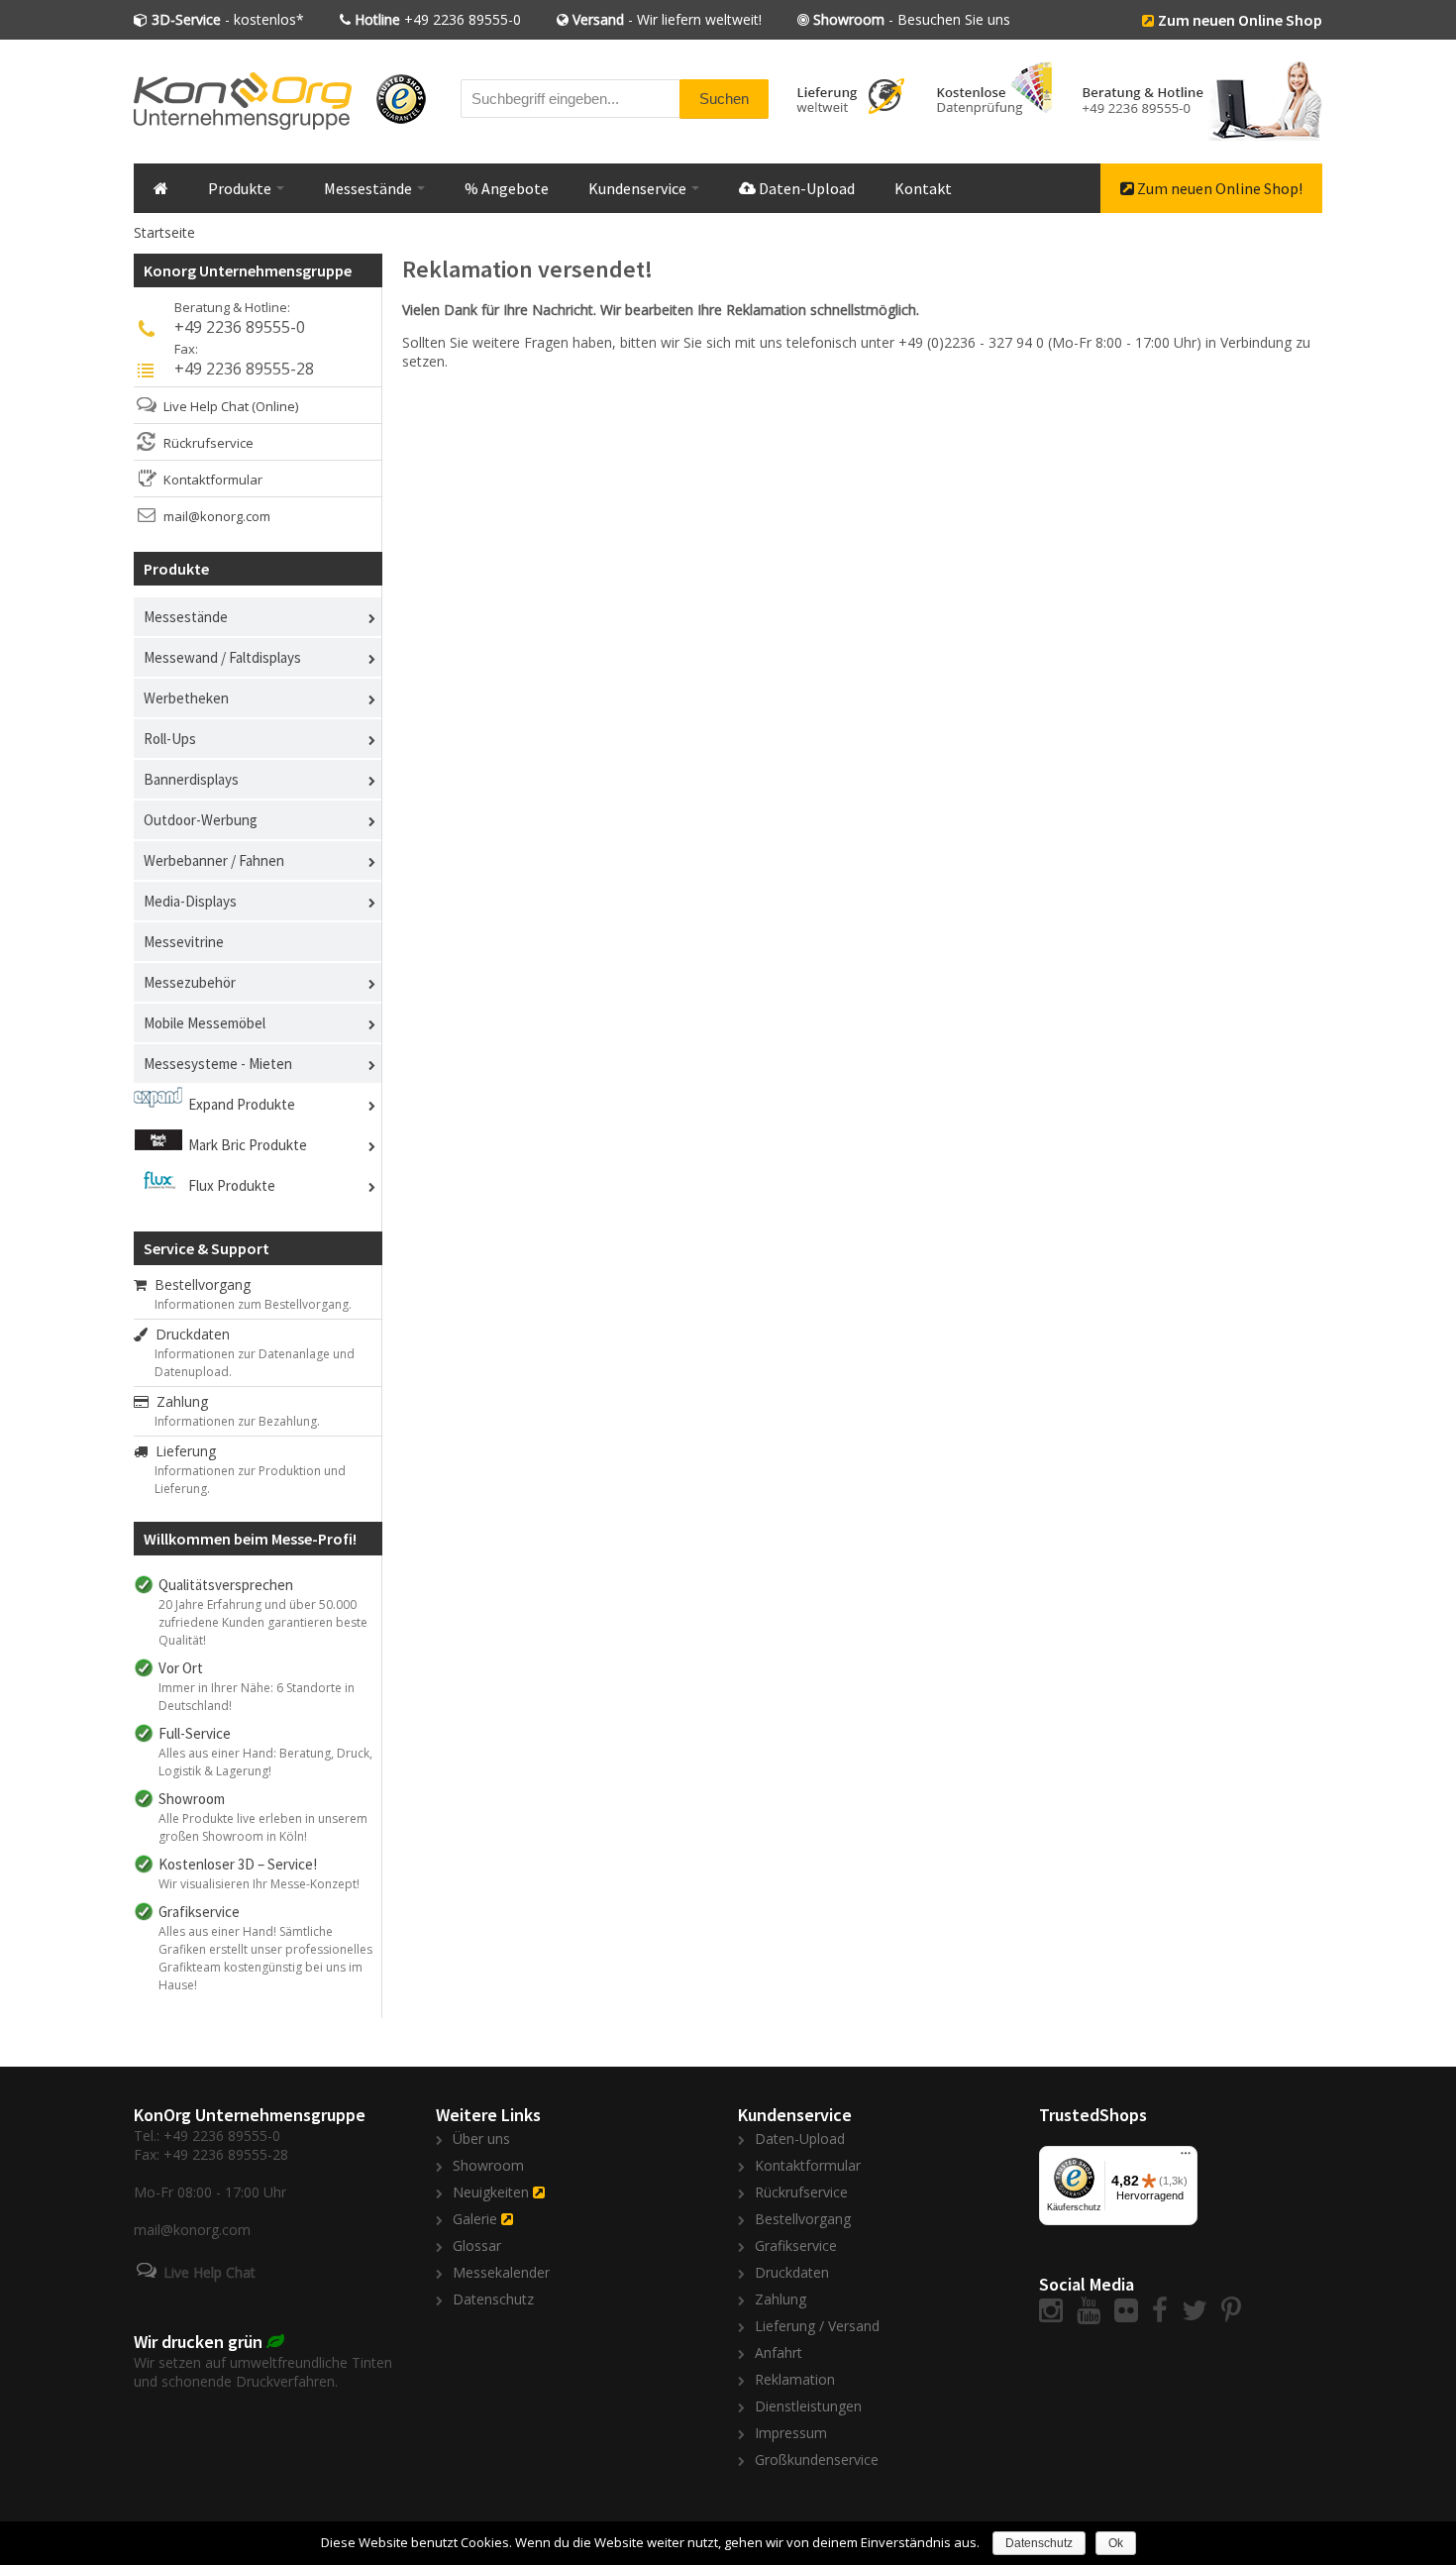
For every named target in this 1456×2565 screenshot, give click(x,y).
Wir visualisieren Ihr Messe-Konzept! (259, 1884)
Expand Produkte (242, 1104)
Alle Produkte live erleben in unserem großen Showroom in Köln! (263, 1827)
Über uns (481, 2138)
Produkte (241, 188)
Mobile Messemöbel (205, 1023)
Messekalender (501, 2272)
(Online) (275, 406)
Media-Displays (190, 901)
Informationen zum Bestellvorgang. (253, 1304)
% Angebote (507, 188)
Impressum (791, 2433)
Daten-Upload (805, 188)
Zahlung (178, 1401)
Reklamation (795, 2379)
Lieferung (182, 1451)
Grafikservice (796, 2245)
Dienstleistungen (808, 2406)
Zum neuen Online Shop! (1218, 188)
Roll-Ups (170, 739)
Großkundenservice (817, 2459)
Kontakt (923, 188)
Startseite (164, 232)
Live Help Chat (206, 406)
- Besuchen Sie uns (912, 19)
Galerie (475, 2219)
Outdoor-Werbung (201, 820)
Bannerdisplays (191, 779)
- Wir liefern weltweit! (667, 19)
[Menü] (1186, 2158)
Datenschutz (493, 2299)
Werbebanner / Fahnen (214, 860)
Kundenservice (639, 188)
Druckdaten (189, 1334)
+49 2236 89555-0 (438, 19)
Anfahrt (779, 2352)
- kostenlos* (228, 19)
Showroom (488, 2165)
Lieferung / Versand (817, 2326)
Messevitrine (184, 942)
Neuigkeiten (491, 2192)
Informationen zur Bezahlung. (237, 1421)
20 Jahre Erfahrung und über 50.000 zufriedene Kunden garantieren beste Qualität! (263, 1622)
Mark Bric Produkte (248, 1145)
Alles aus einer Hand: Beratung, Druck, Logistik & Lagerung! (265, 1762)
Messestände (369, 188)
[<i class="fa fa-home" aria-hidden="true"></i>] (161, 188)
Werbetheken (186, 698)
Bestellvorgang (199, 1284)
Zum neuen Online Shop (1240, 20)
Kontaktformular (213, 480)
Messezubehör (190, 982)
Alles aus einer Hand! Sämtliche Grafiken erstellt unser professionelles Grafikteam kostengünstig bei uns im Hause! (265, 1958)
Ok (1116, 2543)
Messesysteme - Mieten (218, 1064)
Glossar (477, 2245)
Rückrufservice (208, 443)
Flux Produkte (232, 1185)
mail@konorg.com (217, 516)
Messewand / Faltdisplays (222, 657)
